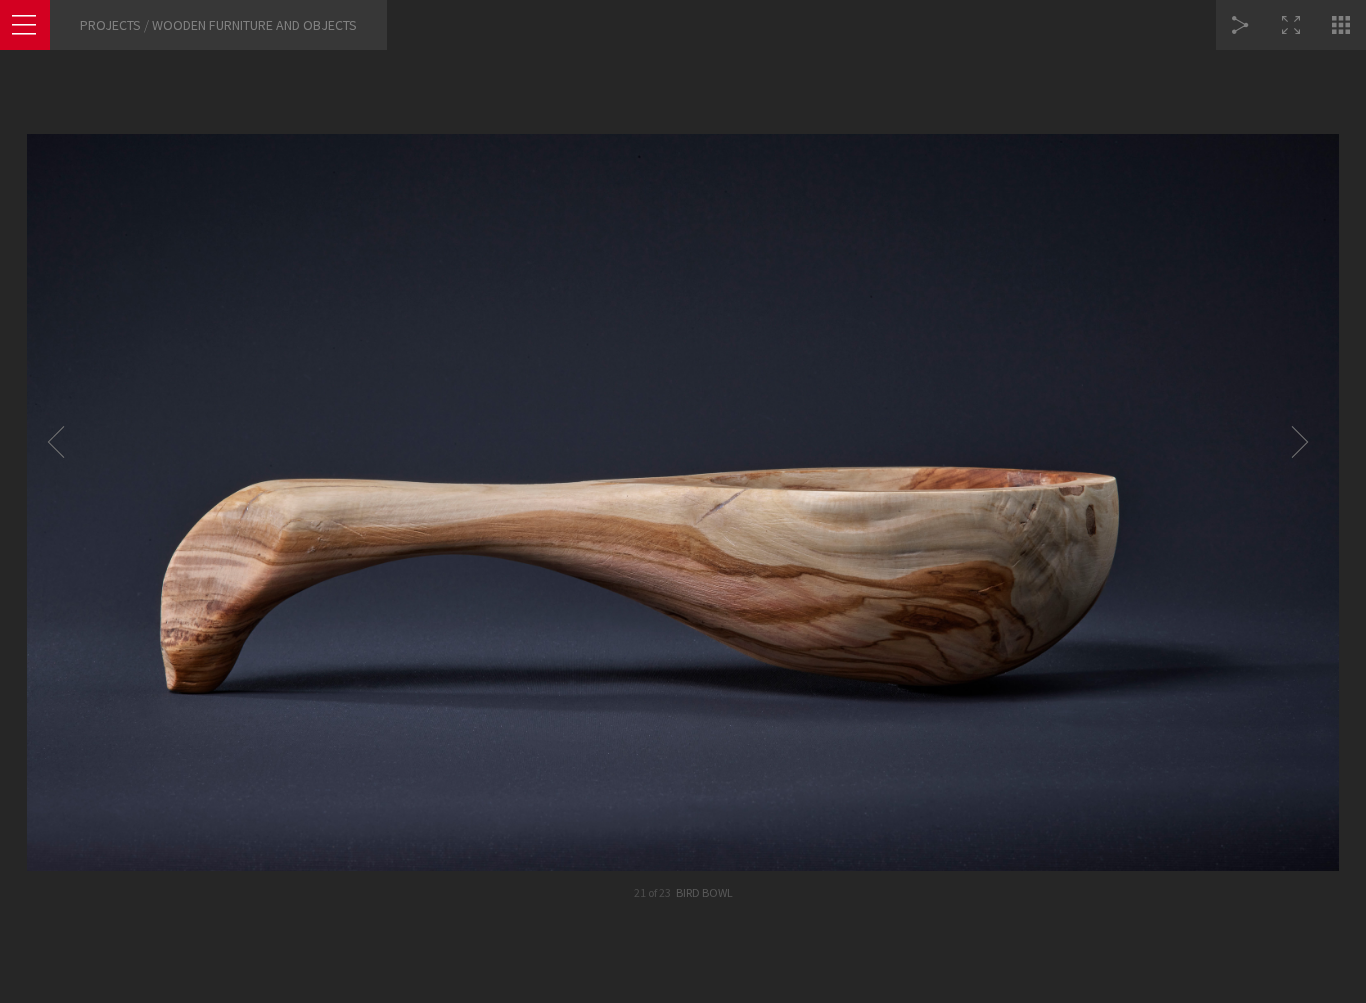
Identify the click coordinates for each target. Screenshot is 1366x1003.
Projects (110, 25)
